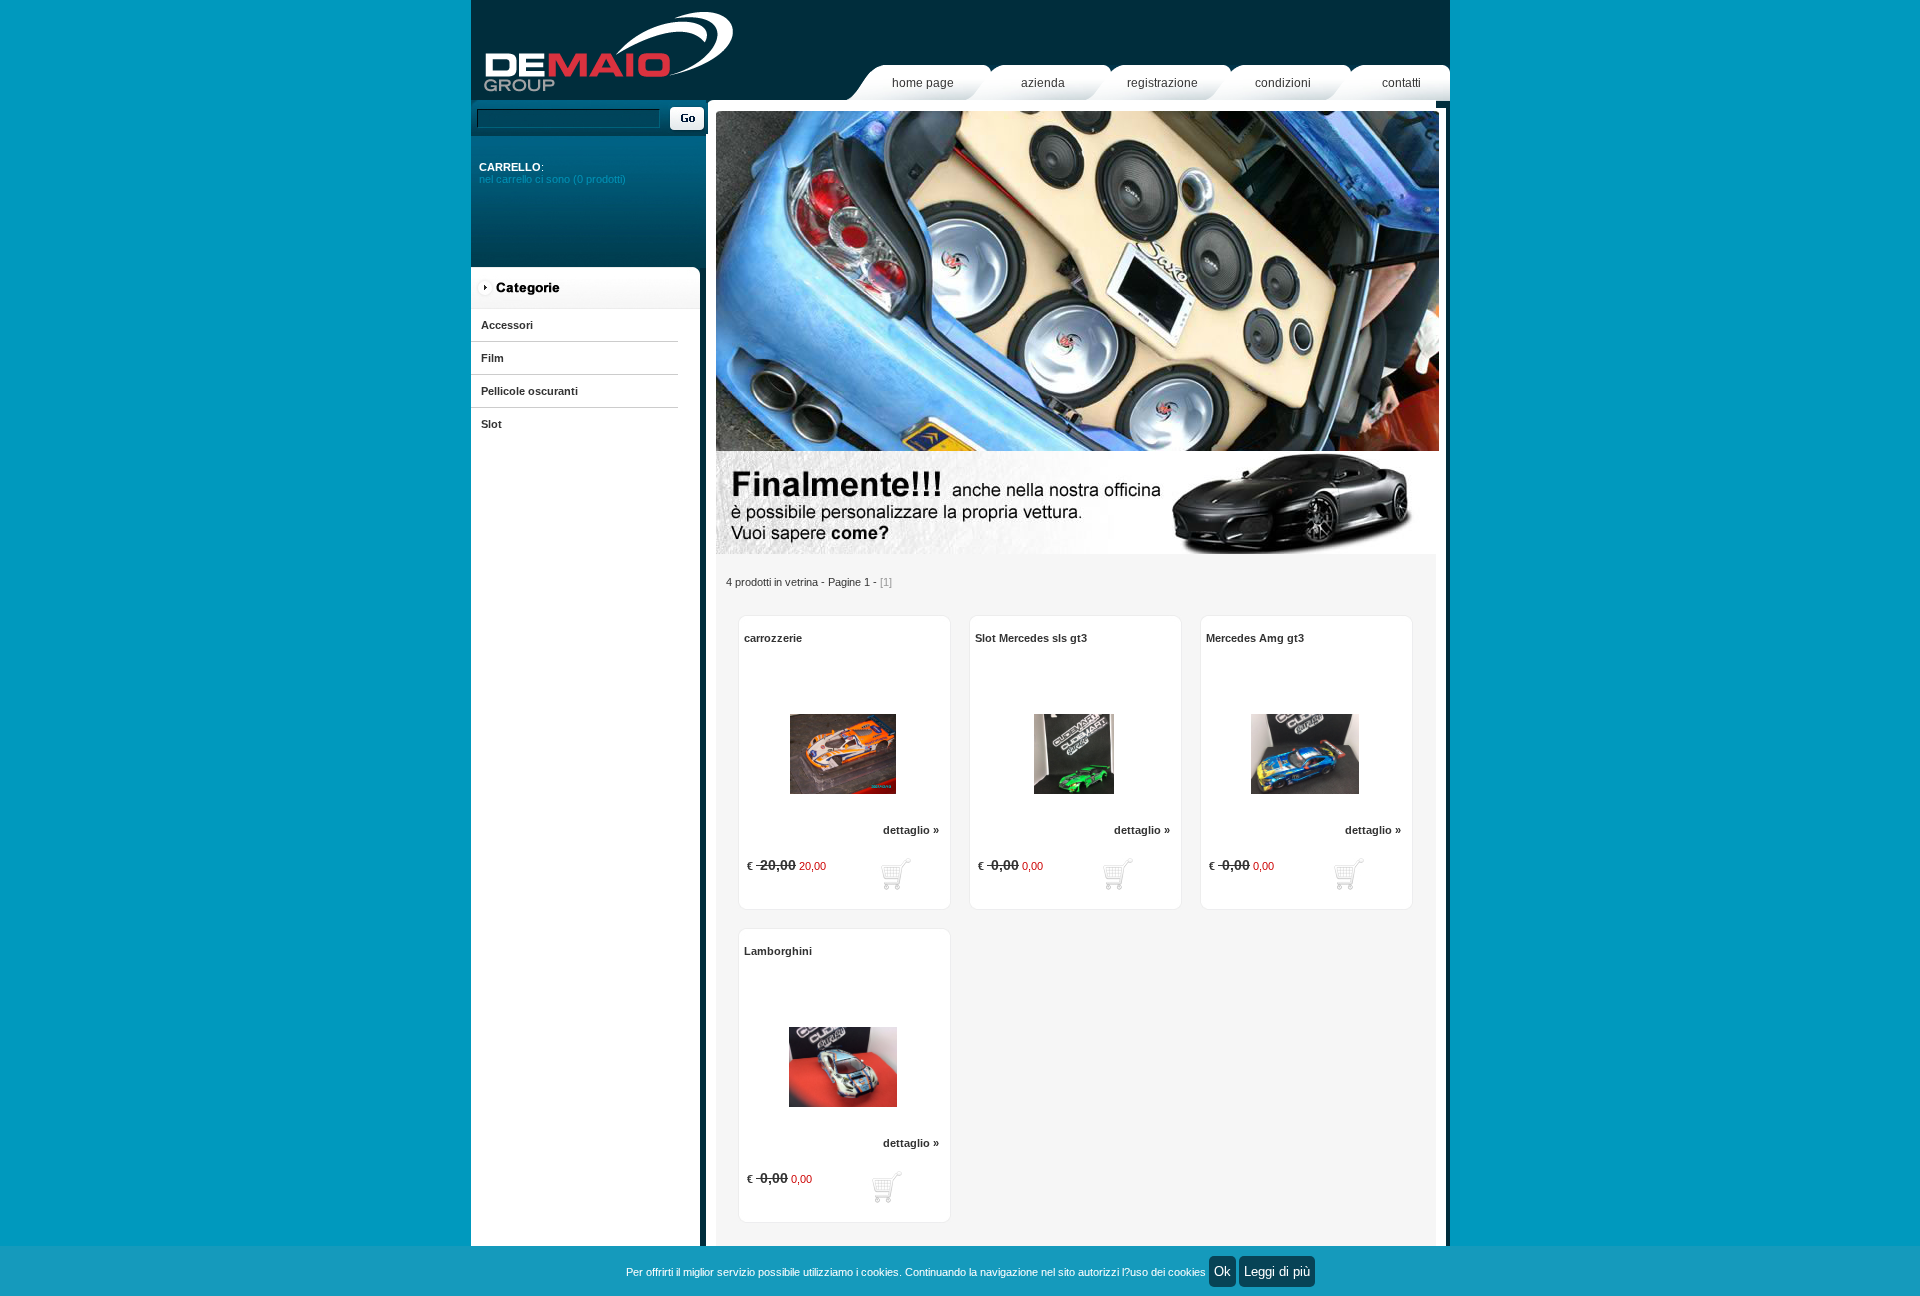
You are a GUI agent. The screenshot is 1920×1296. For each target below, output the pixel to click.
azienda (1043, 83)
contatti (1401, 83)
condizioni (1283, 83)
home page (923, 83)
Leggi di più (1277, 1271)
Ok (1222, 1271)
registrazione (1162, 83)
